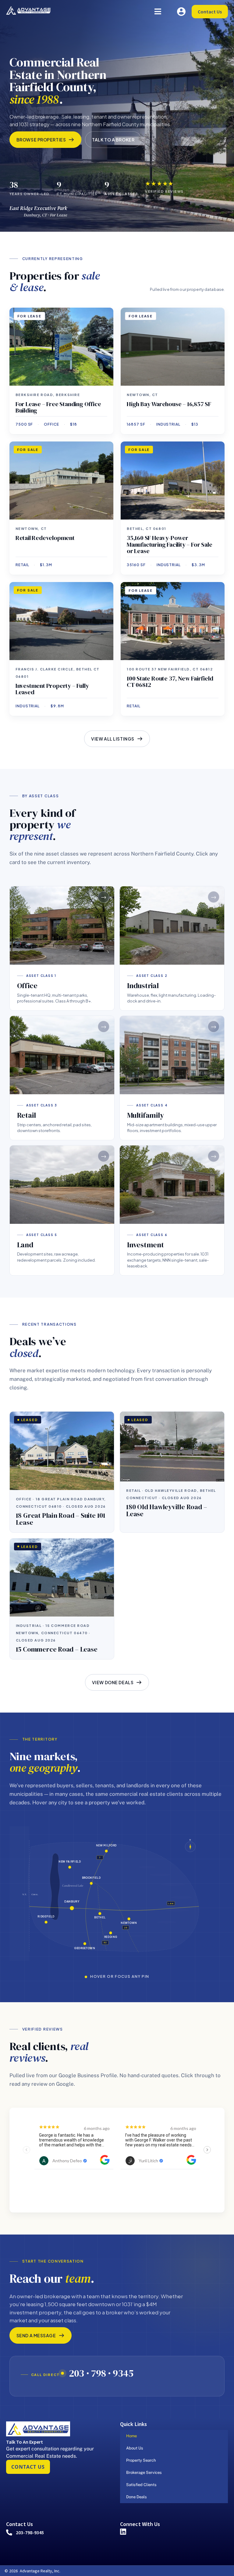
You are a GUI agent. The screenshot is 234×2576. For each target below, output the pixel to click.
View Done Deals (113, 1682)
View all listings (113, 739)
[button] (158, 11)
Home (131, 2436)
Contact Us (210, 12)
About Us (135, 2448)
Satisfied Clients (141, 2485)
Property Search (141, 2460)
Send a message (36, 2335)
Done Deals (136, 2497)
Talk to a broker (113, 140)
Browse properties (41, 140)
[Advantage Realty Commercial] (28, 10)
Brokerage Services (144, 2472)
